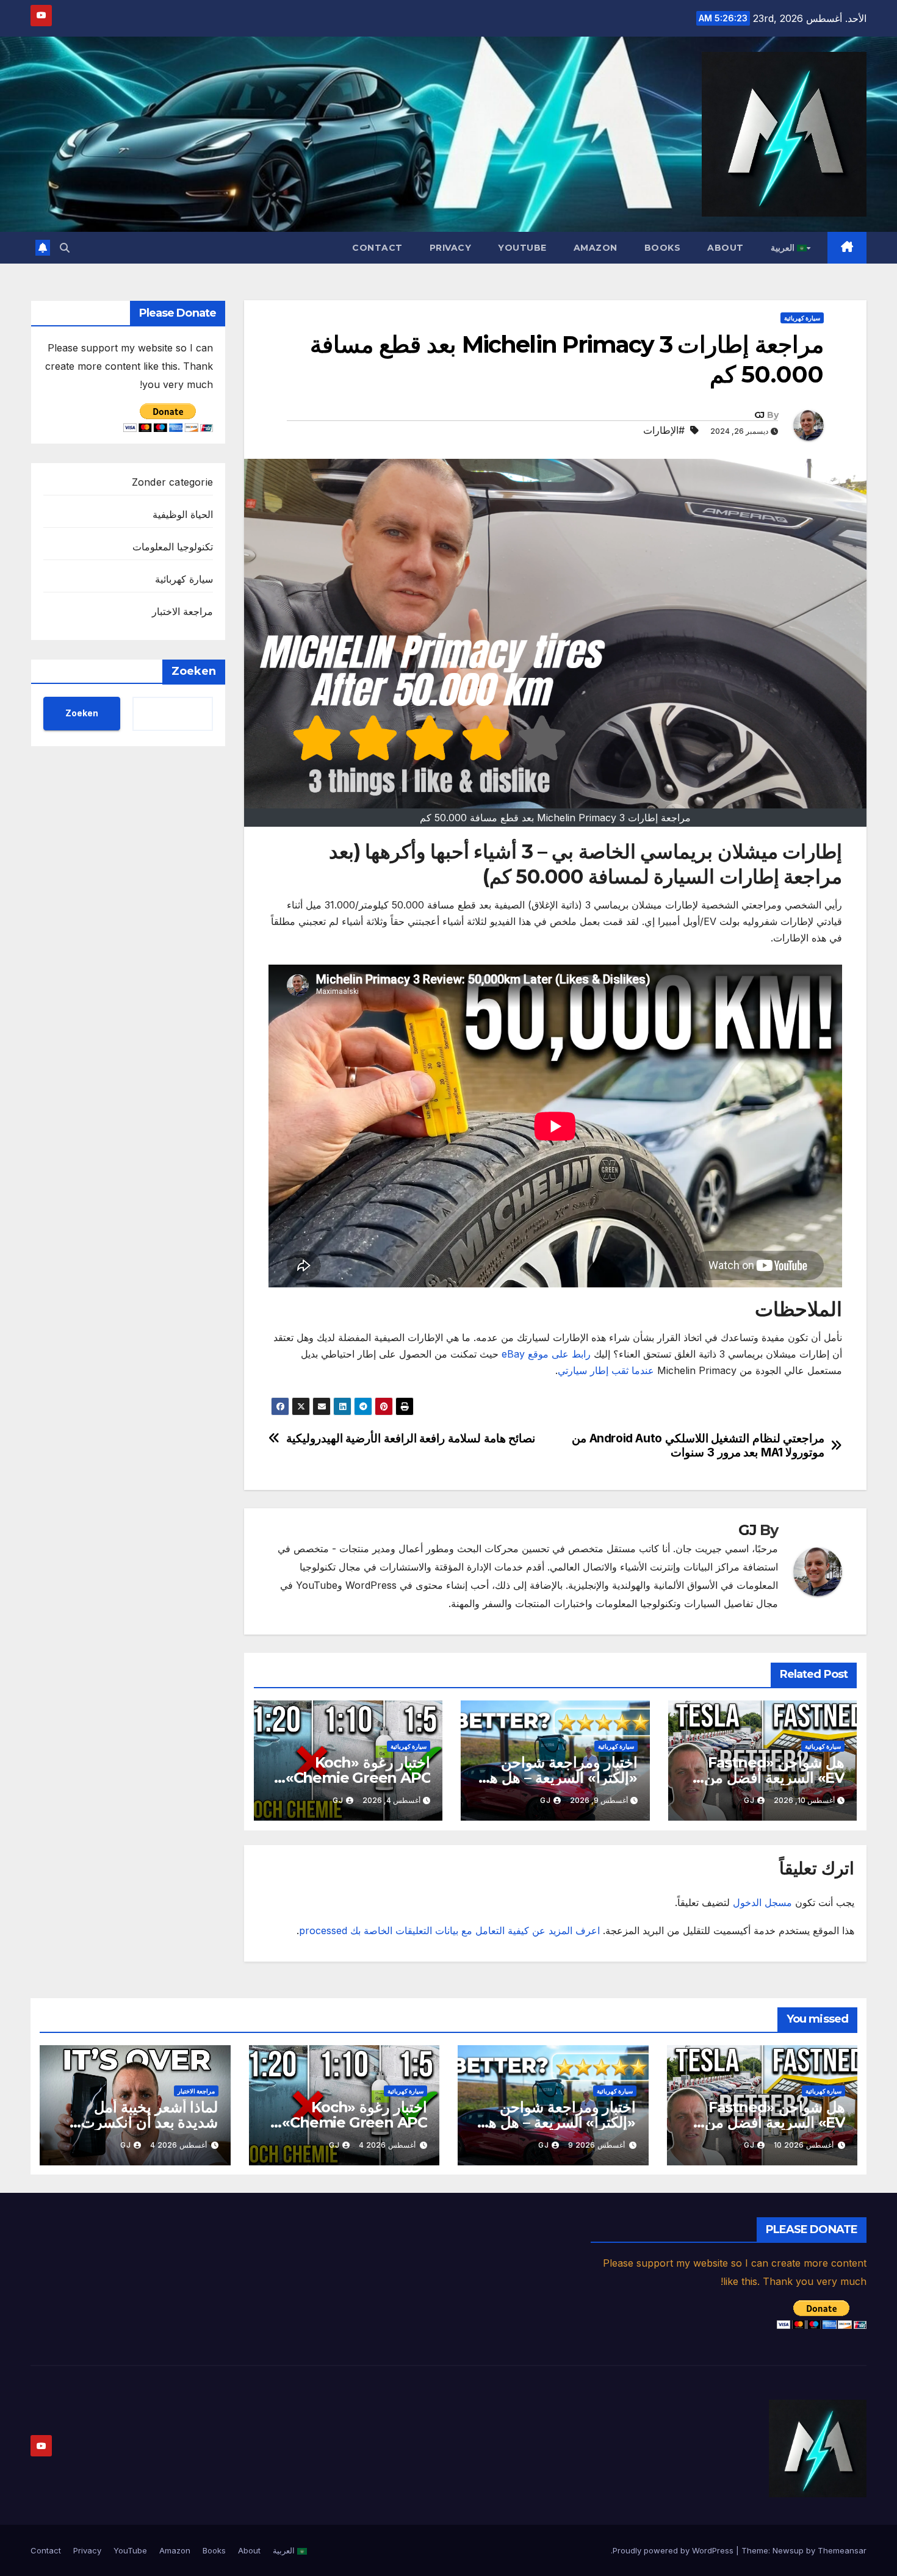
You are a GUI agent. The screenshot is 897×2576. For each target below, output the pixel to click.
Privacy (451, 248)
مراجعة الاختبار (182, 611)
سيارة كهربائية (802, 318)
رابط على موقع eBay (546, 1354)
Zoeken (194, 671)
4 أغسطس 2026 (387, 2145)
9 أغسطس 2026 (596, 2145)
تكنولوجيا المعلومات (173, 547)
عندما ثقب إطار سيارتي (606, 1370)
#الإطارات (664, 430)
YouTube (522, 248)
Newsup (788, 2550)
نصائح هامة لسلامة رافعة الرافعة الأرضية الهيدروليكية (411, 1438)
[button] (65, 248)
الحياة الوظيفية (183, 514)
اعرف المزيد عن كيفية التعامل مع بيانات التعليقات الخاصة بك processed (449, 1930)
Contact (377, 248)
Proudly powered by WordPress (674, 2550)
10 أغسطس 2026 (804, 2145)
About (726, 248)
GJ (759, 415)
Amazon (596, 248)
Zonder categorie (172, 482)
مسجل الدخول (762, 1902)
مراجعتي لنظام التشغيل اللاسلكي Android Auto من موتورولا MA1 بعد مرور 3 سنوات (698, 1445)
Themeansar (842, 2550)
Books (663, 248)
